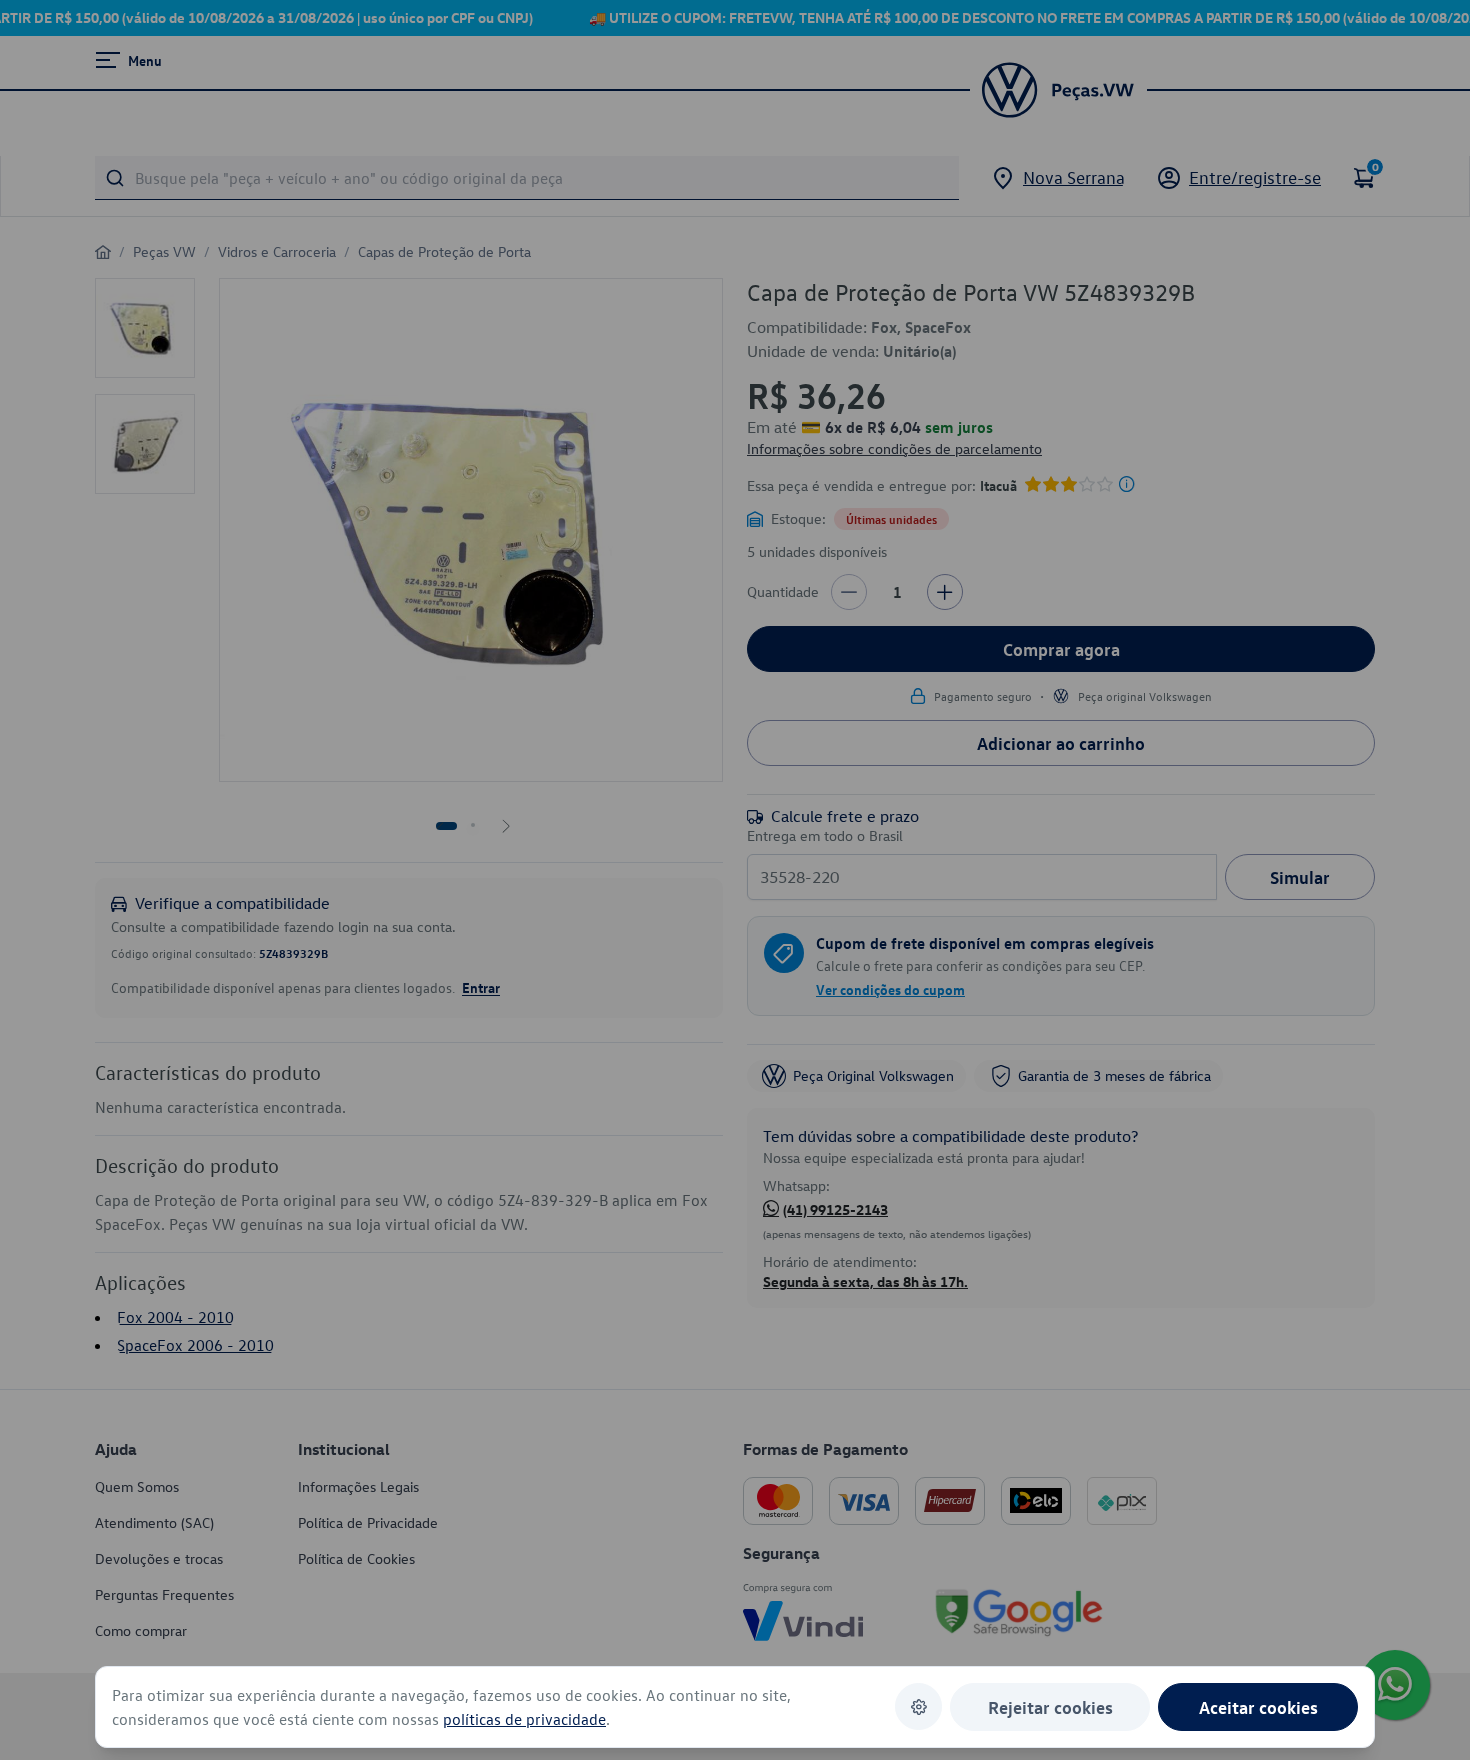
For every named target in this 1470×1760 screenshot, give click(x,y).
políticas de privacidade (524, 1719)
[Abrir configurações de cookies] (918, 1706)
